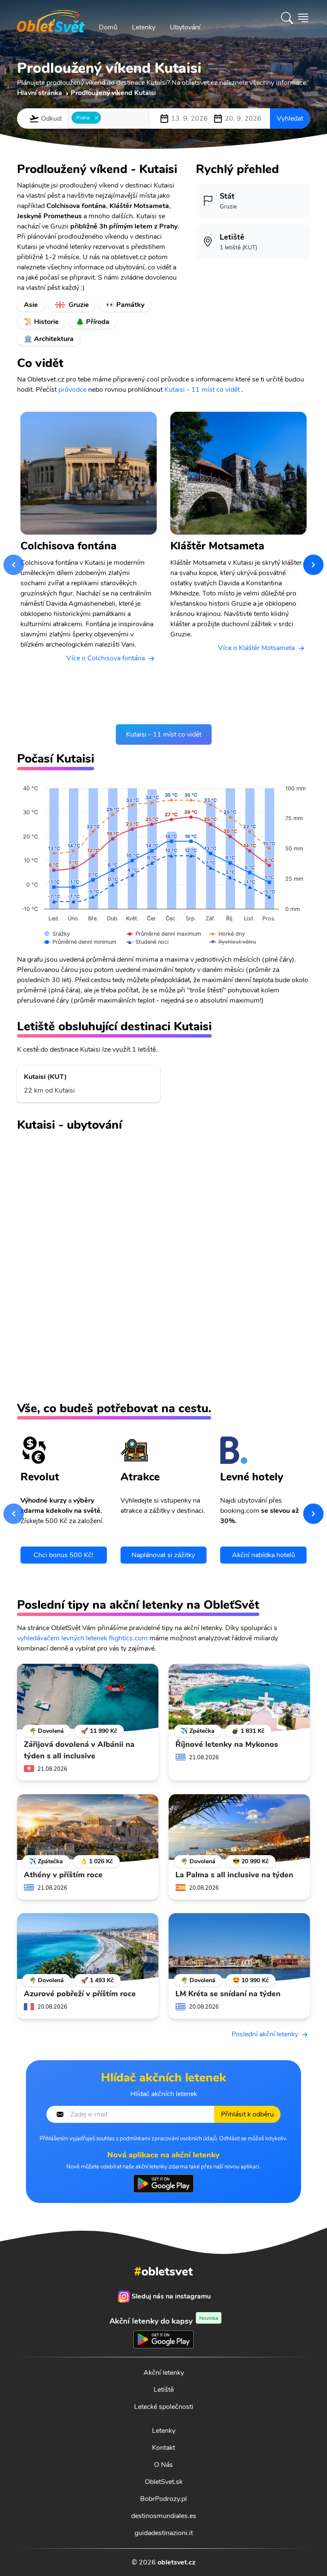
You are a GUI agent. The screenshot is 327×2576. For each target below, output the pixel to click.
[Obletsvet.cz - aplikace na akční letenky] (163, 2183)
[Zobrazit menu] (303, 18)
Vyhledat (290, 119)
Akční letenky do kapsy (164, 2321)
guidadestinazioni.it (164, 2533)
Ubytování (185, 27)
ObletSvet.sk (164, 2482)
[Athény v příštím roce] (88, 1828)
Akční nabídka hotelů (264, 1555)
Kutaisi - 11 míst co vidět (202, 390)
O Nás (163, 2465)
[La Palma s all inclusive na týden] (239, 1828)
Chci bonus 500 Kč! (63, 1555)
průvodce (72, 390)
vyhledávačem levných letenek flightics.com (82, 1638)
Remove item (96, 118)
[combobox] (108, 119)
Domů (108, 27)
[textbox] (106, 118)
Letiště (164, 2390)
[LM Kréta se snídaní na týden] (239, 1947)
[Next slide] (313, 565)
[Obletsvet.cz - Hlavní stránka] (51, 18)
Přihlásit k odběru (247, 2114)
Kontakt (163, 2448)
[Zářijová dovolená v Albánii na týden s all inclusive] (88, 1698)
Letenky (144, 27)
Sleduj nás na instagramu (171, 2296)
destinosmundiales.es (164, 2516)
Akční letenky (164, 2373)
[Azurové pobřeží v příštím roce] (88, 1947)
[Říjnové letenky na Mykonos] (239, 1698)
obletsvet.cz (176, 2562)
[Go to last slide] (14, 565)
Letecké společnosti (164, 2407)
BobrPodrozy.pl (163, 2499)
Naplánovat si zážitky (163, 1555)
